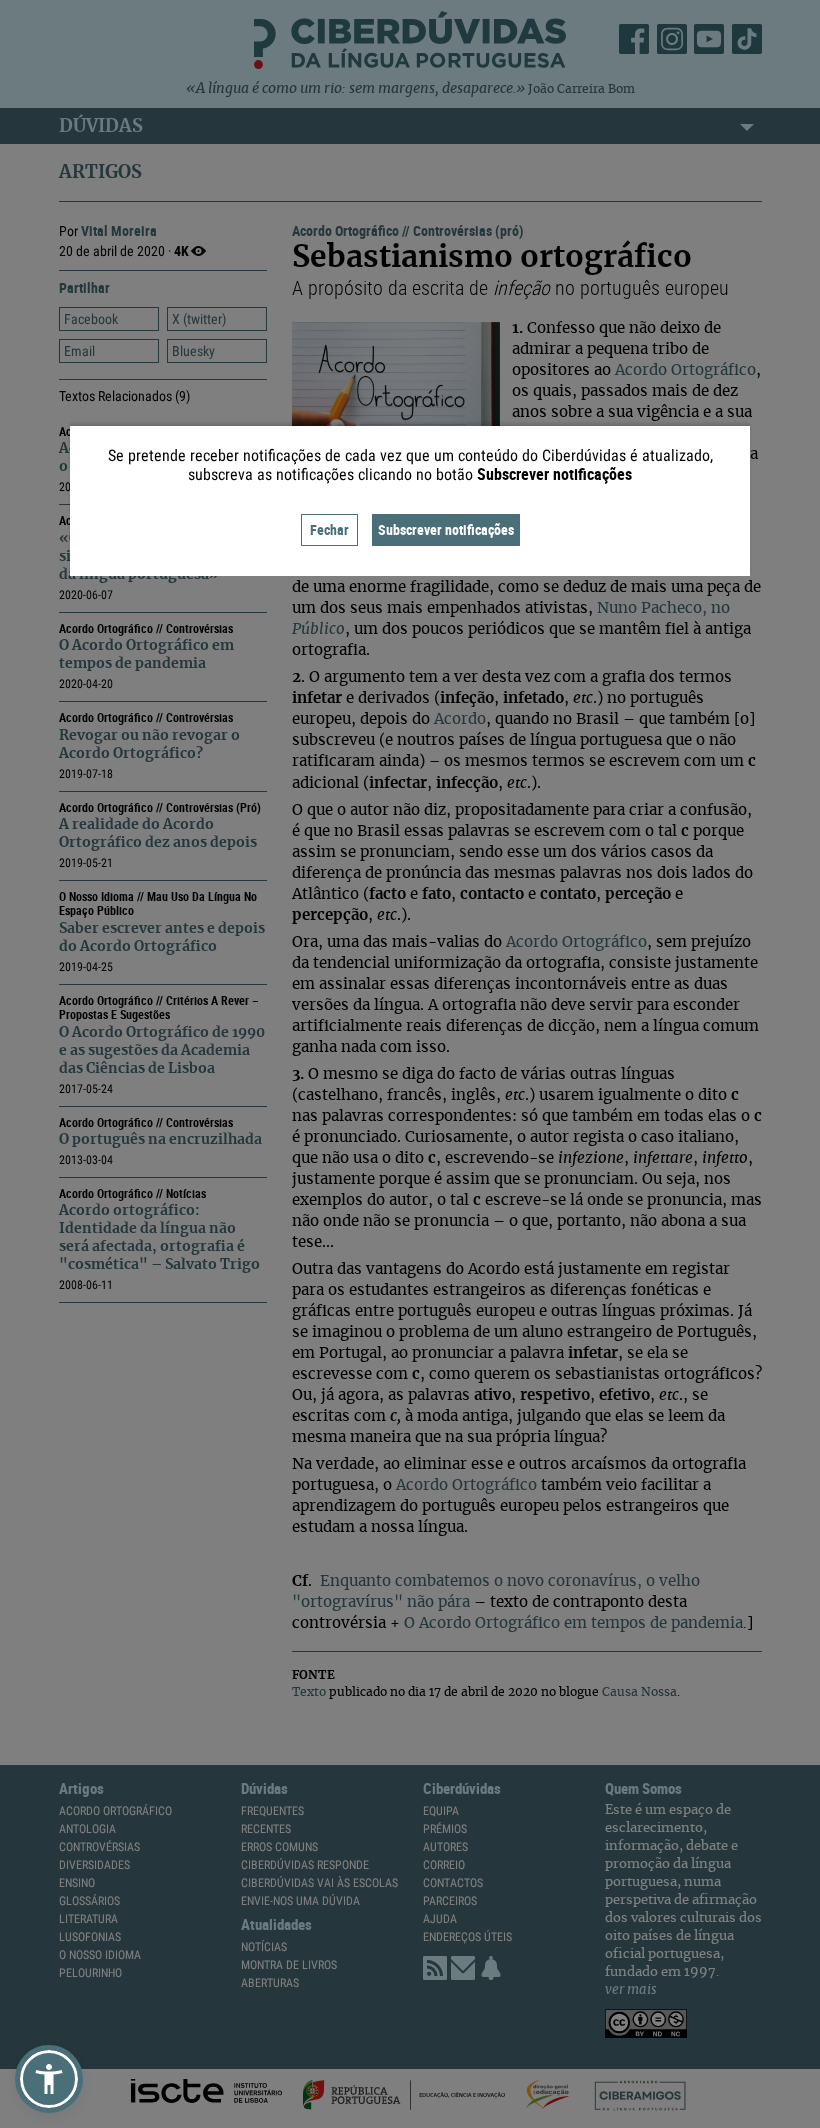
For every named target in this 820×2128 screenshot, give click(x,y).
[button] (49, 2079)
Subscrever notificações (446, 529)
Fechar (329, 529)
